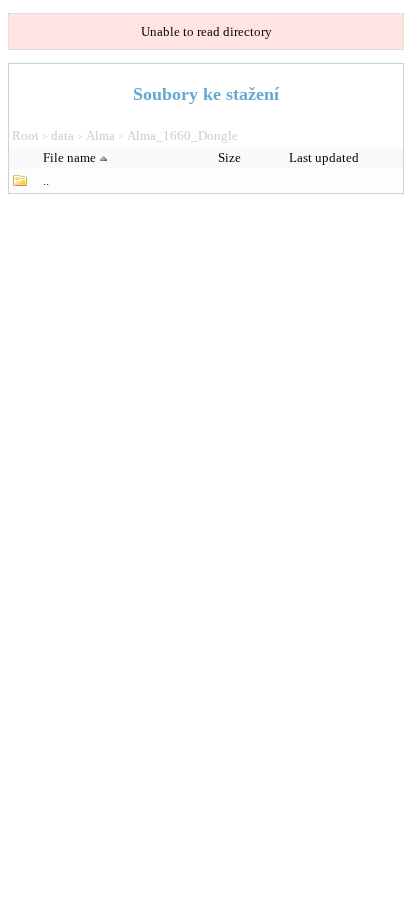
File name (69, 157)
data (62, 135)
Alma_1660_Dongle (182, 135)
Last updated (325, 157)
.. (46, 180)
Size (231, 157)
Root (25, 135)
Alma (100, 135)
